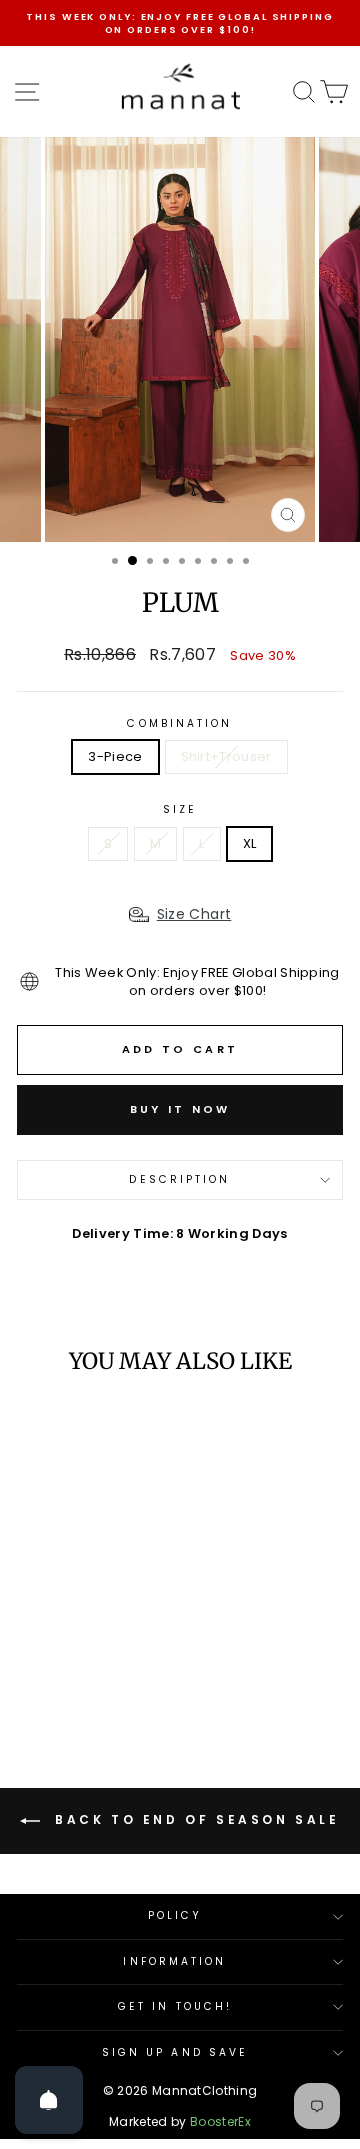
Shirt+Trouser (226, 756)
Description (179, 1179)
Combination (179, 724)
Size (180, 810)
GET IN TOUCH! (175, 2006)
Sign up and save (175, 2052)
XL (250, 843)
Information (174, 1961)
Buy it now (180, 1109)
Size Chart (194, 914)
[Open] (49, 2100)
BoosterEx (220, 2121)
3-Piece (115, 756)
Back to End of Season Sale (193, 1820)
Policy (175, 1915)
